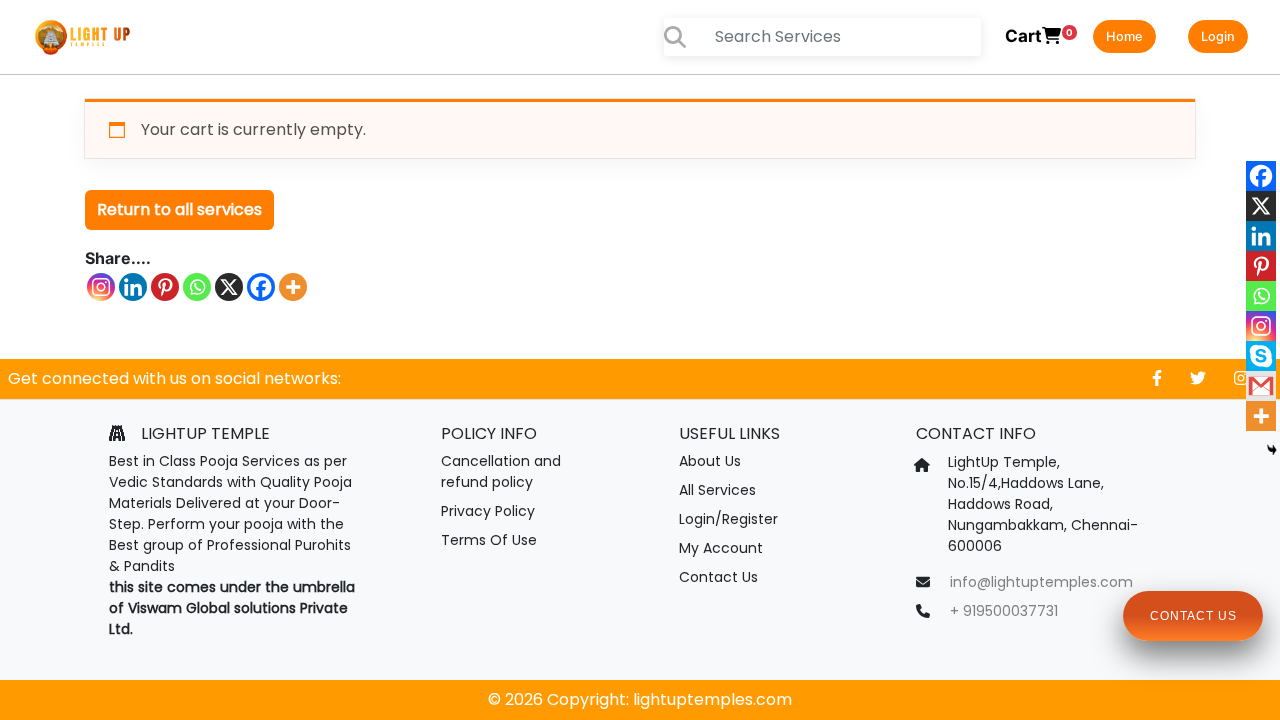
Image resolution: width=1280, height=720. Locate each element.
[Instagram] (101, 287)
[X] (229, 287)
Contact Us (718, 577)
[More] (293, 287)
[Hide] (1272, 450)
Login (1218, 36)
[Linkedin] (133, 287)
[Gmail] (1261, 386)
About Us (710, 461)
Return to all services (179, 209)
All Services (717, 490)
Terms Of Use (489, 540)
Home (1124, 36)
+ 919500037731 (1004, 611)
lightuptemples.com (712, 699)
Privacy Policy (488, 511)
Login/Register (728, 519)
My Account (721, 548)
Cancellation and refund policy (501, 471)
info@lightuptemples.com (1041, 582)
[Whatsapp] (197, 287)
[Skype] (1261, 356)
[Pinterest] (165, 287)
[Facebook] (261, 287)
